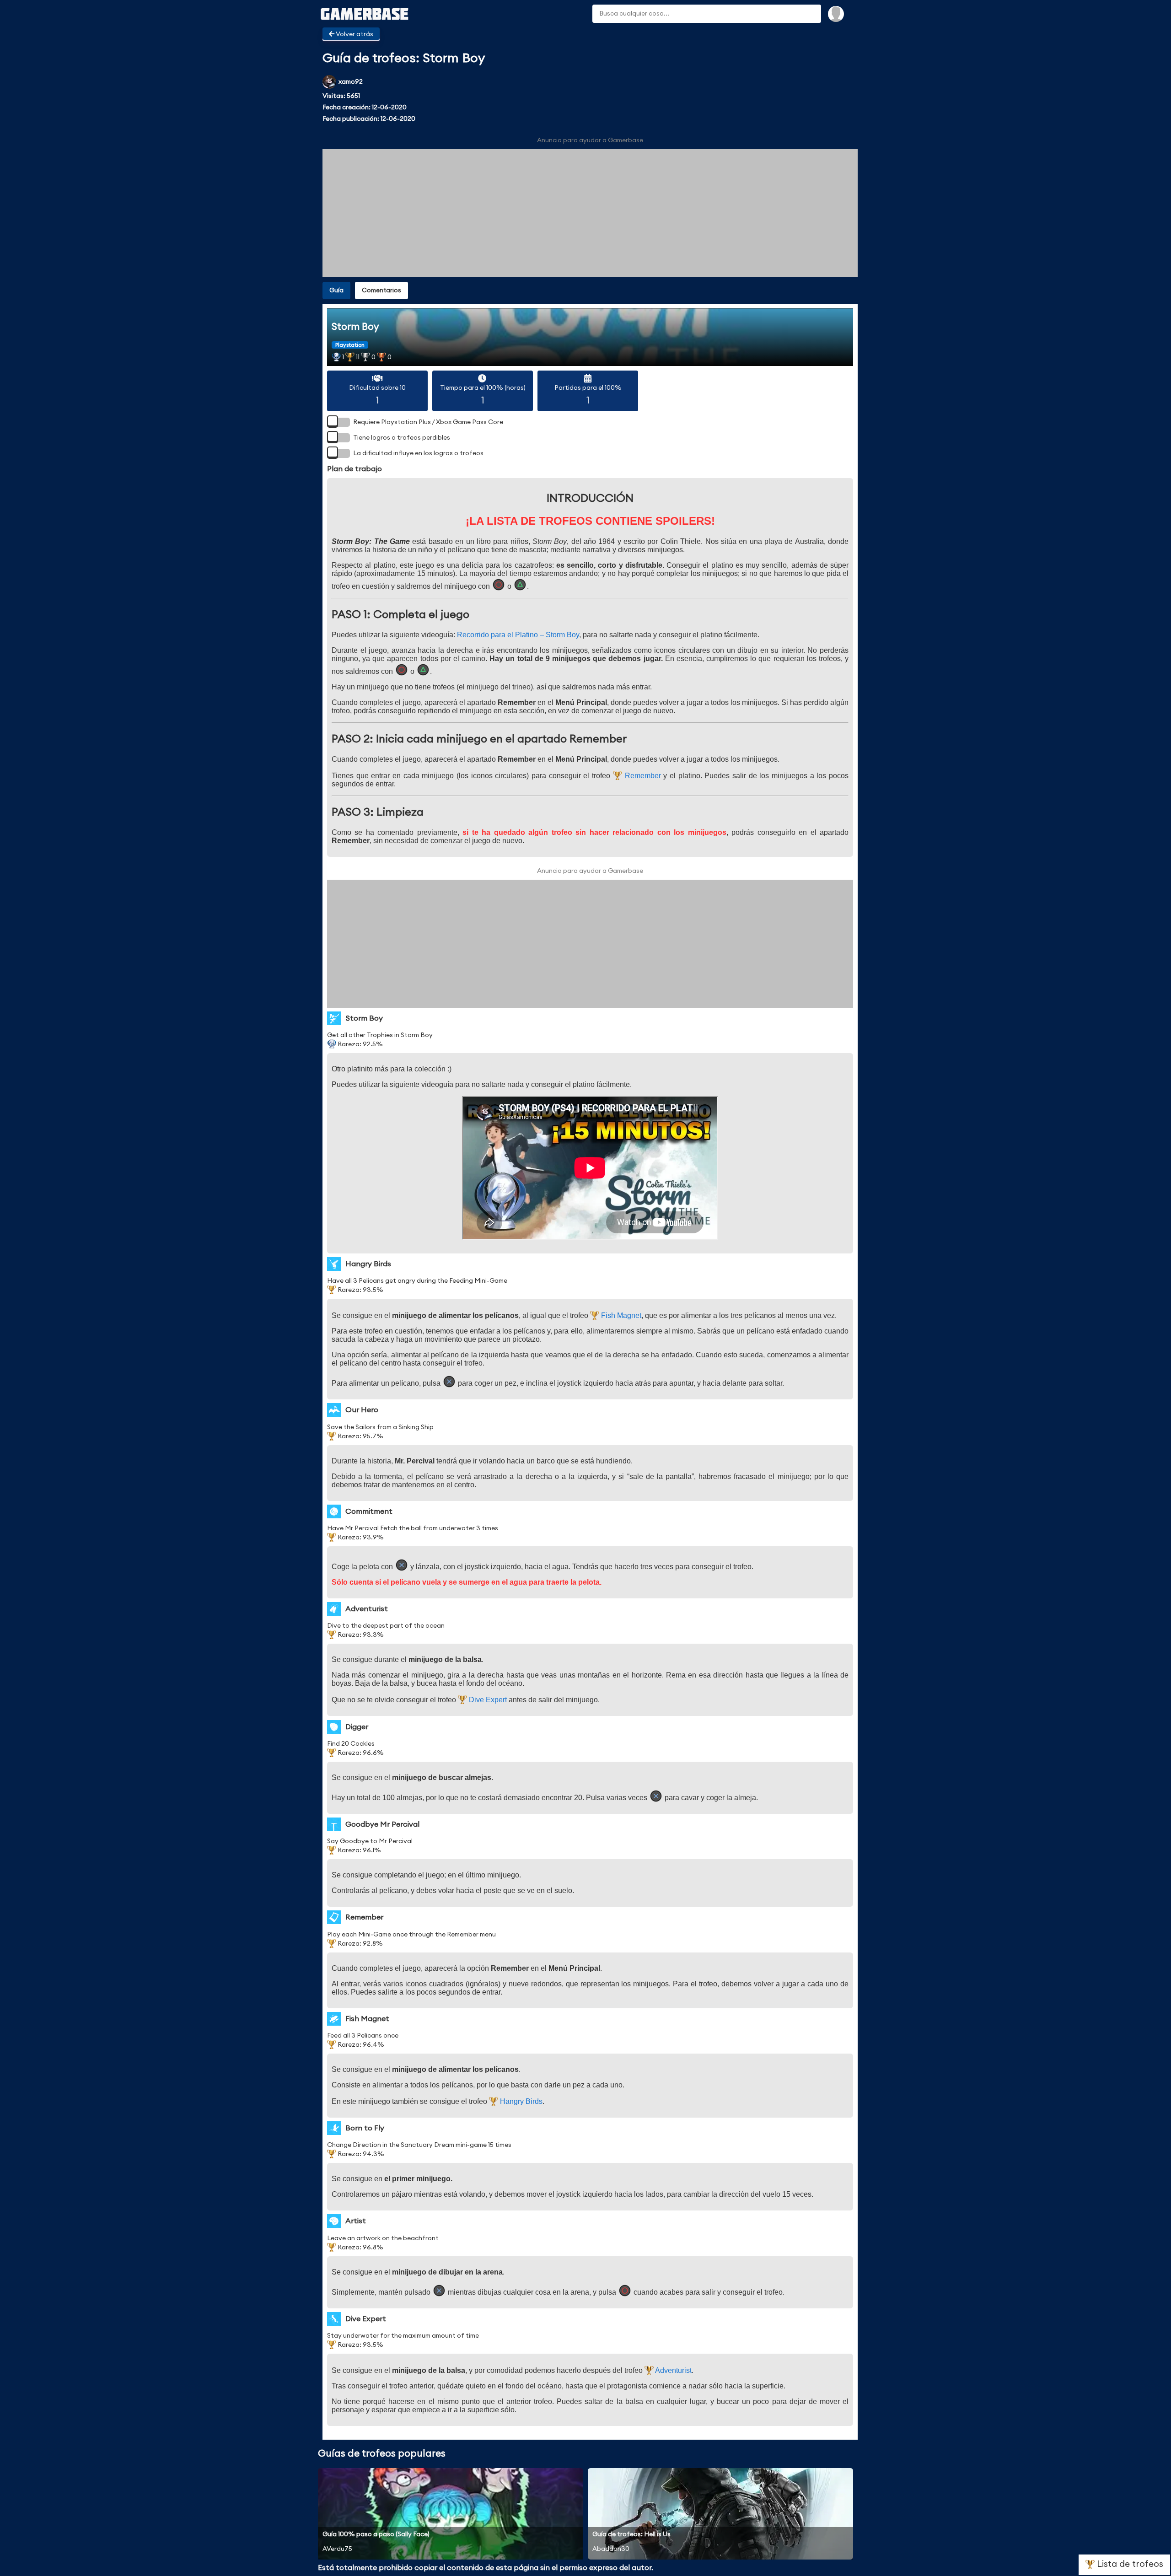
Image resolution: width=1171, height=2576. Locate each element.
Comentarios (381, 290)
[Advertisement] (590, 213)
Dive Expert (487, 1700)
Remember (642, 776)
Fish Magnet (620, 1315)
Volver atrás (354, 34)
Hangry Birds (520, 2101)
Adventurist (673, 2370)
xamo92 (351, 82)
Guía (336, 290)
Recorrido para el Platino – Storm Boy (518, 635)
